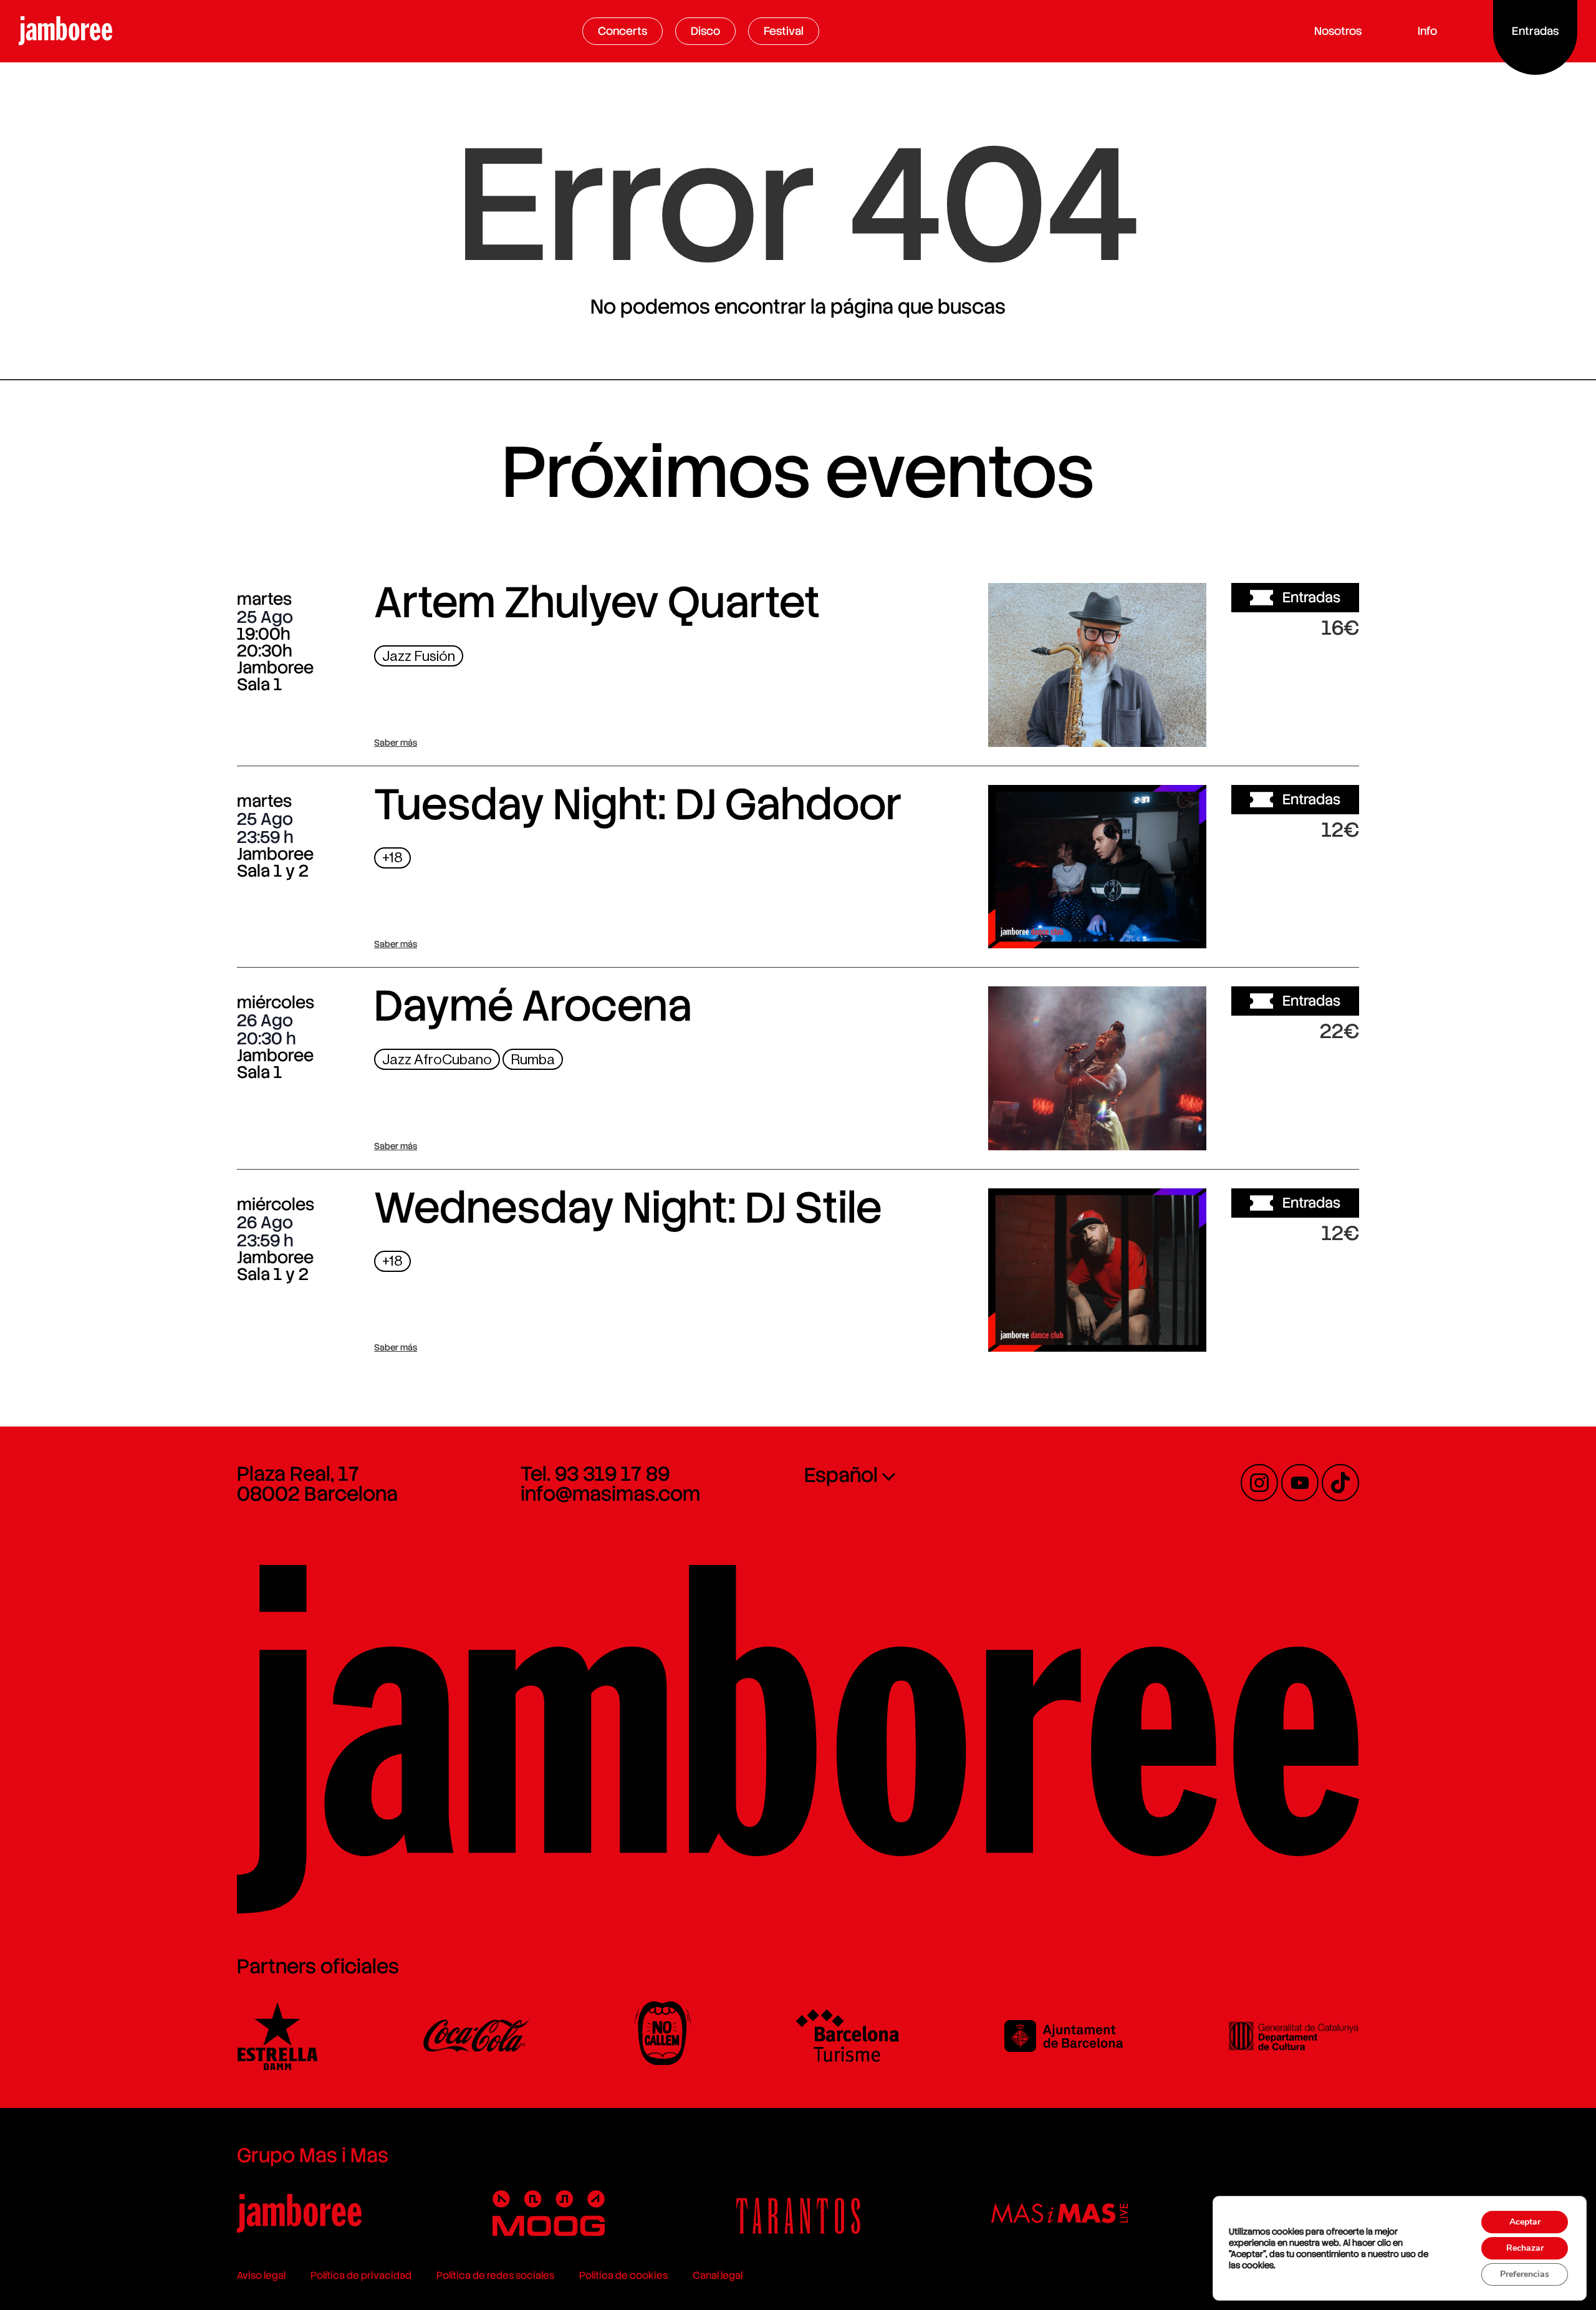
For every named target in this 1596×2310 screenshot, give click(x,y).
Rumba (533, 1060)
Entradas (1311, 597)
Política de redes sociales (495, 2275)
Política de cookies (623, 2275)
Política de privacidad (361, 2275)
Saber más (396, 743)
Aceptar (1525, 2222)
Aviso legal (261, 2275)
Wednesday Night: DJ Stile (628, 1208)
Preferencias (1525, 2274)
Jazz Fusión (419, 656)
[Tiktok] (1340, 1483)
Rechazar (1525, 2248)
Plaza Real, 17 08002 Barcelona (317, 1484)
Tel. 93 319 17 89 (595, 1474)
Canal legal (718, 2275)
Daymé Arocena (533, 1006)
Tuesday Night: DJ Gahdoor (638, 804)
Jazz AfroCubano (437, 1060)
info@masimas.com (610, 1494)
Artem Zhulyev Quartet (597, 602)
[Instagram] (1259, 1483)
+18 (392, 858)
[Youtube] (1300, 1483)
